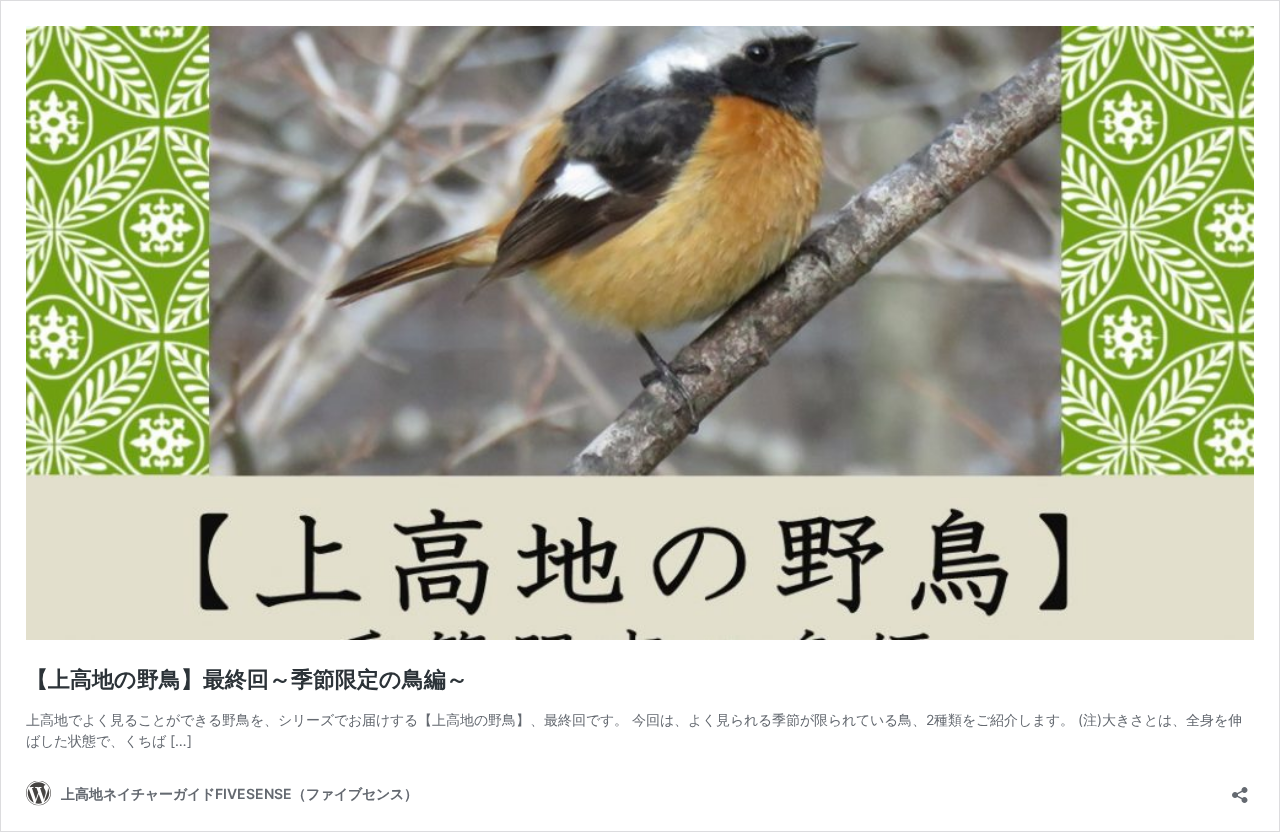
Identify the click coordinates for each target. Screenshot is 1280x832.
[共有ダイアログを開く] (1240, 788)
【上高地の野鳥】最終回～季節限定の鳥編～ (247, 679)
